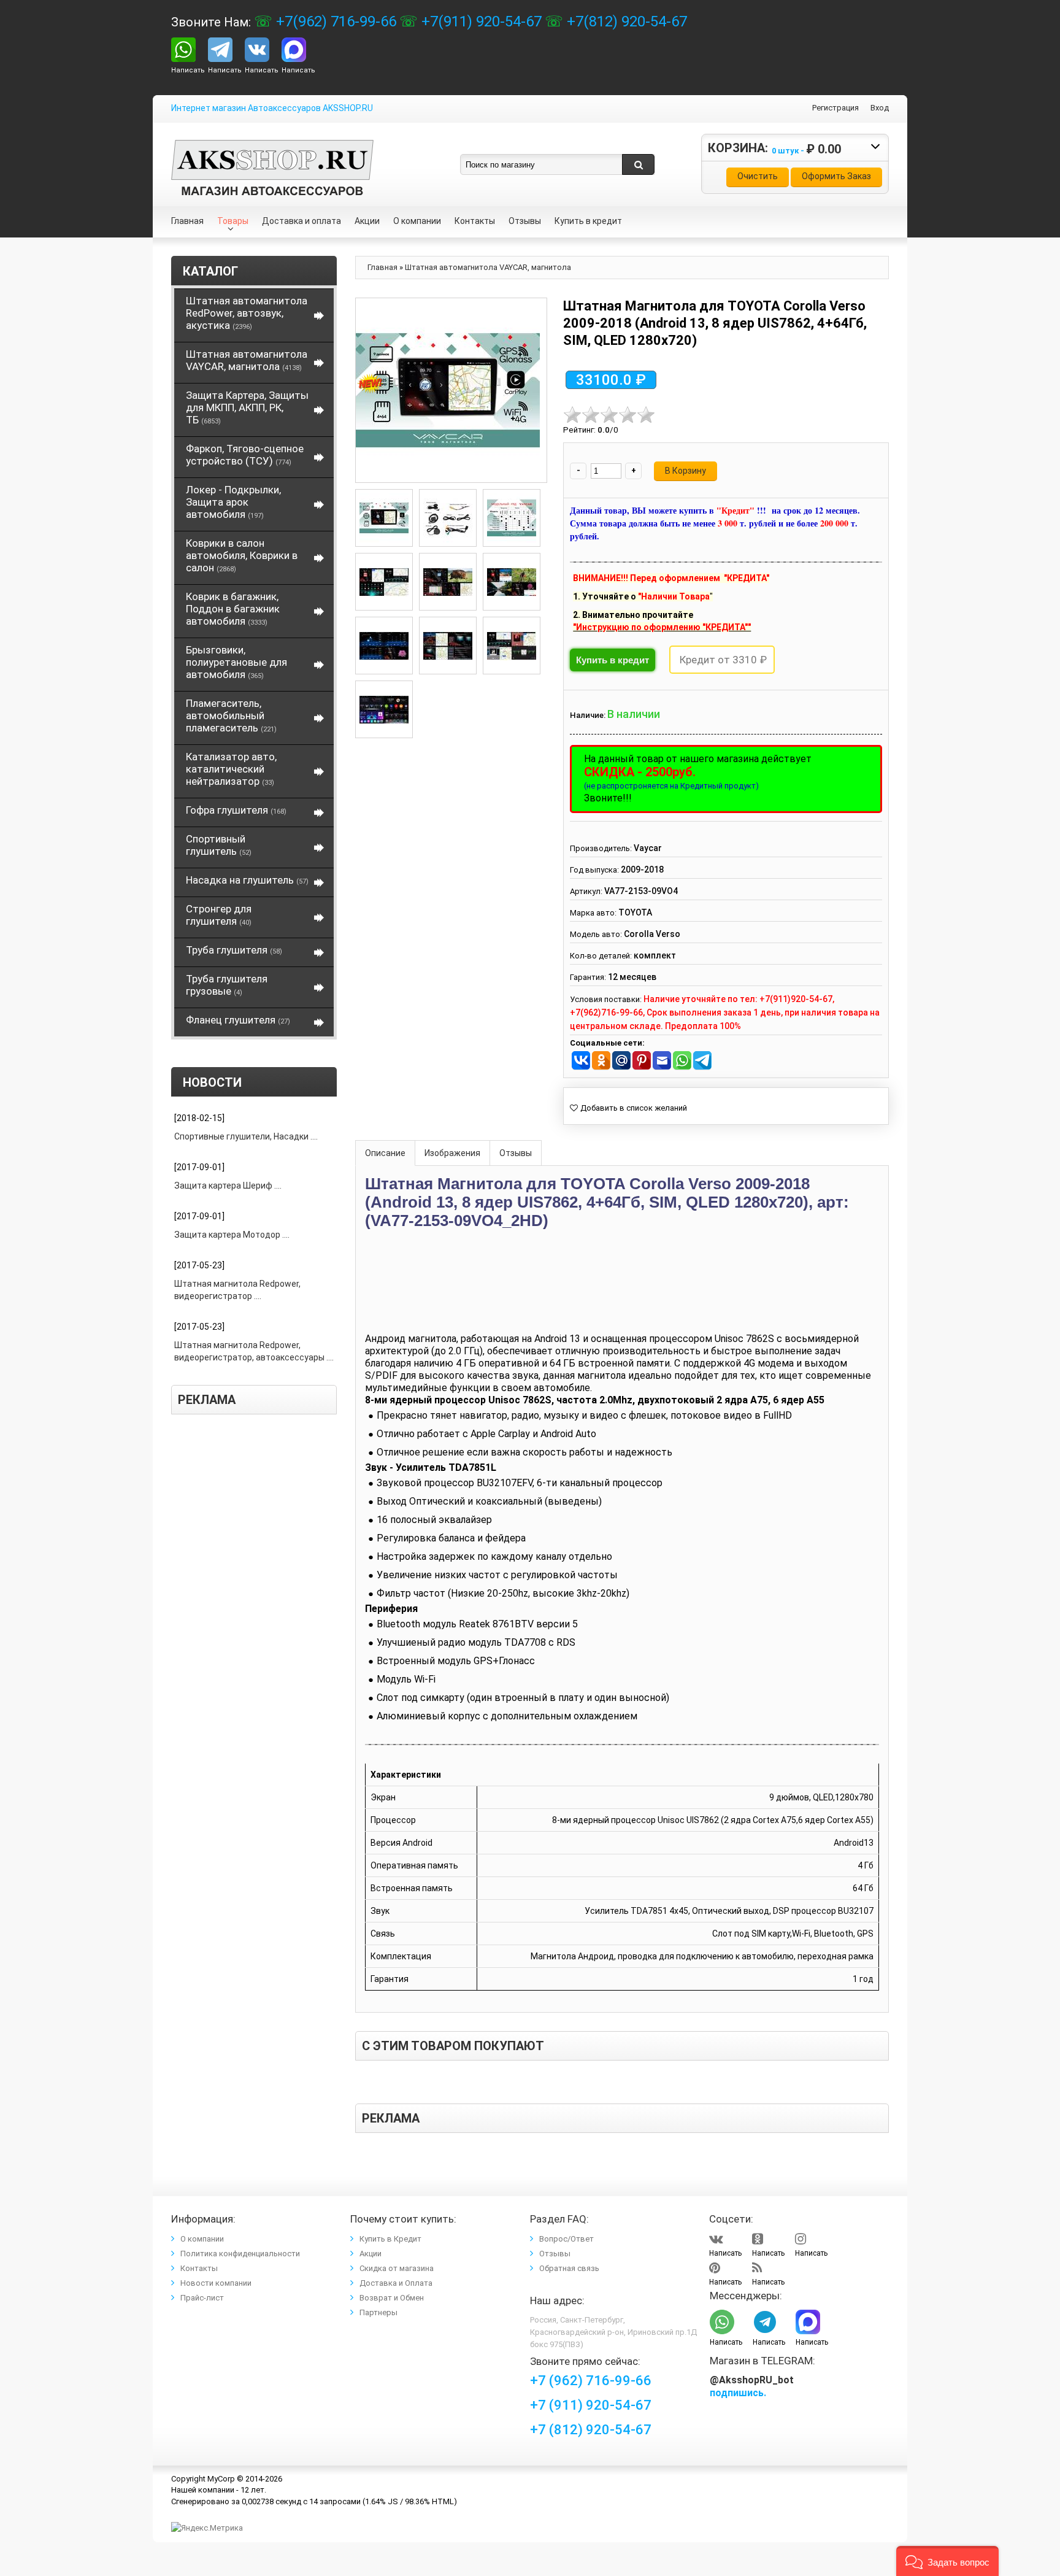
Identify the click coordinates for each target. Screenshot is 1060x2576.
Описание (385, 1153)
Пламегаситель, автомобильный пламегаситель (231, 715)
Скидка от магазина (397, 2268)
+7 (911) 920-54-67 (591, 2405)
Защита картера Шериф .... (228, 1186)
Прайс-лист (202, 2298)
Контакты (199, 2268)
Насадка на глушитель (247, 880)
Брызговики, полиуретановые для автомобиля (236, 662)
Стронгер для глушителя (219, 915)
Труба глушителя (234, 950)
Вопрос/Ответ (566, 2239)
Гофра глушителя (236, 810)
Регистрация (835, 108)
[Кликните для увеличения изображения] (448, 390)
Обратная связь (569, 2268)
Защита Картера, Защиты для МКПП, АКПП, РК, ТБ (247, 407)
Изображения (452, 1153)
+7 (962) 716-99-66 (591, 2381)
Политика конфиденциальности (240, 2254)
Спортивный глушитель (219, 845)
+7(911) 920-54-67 (480, 21)
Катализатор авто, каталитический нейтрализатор (231, 769)
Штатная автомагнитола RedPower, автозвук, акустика (247, 313)
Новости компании (216, 2283)
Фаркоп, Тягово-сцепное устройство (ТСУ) (245, 455)
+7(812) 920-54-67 (625, 21)
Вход (880, 108)
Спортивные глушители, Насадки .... (246, 1136)
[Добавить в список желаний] (628, 1108)
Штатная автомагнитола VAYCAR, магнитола (247, 360)
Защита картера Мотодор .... (232, 1235)
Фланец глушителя (238, 1020)
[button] (947, 2561)
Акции (371, 2254)
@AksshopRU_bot (752, 2380)
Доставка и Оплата (396, 2283)
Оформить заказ (836, 176)
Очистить (758, 176)
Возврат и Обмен (392, 2298)
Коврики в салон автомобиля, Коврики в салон (242, 555)
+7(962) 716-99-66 (334, 21)
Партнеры (378, 2312)
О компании (202, 2239)
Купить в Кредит (390, 2239)
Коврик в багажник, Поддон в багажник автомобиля (233, 609)
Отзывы (516, 1153)
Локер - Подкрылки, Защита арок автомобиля (233, 502)
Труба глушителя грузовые (227, 985)
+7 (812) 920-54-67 (591, 2430)
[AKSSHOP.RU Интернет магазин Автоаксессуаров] (272, 149)
